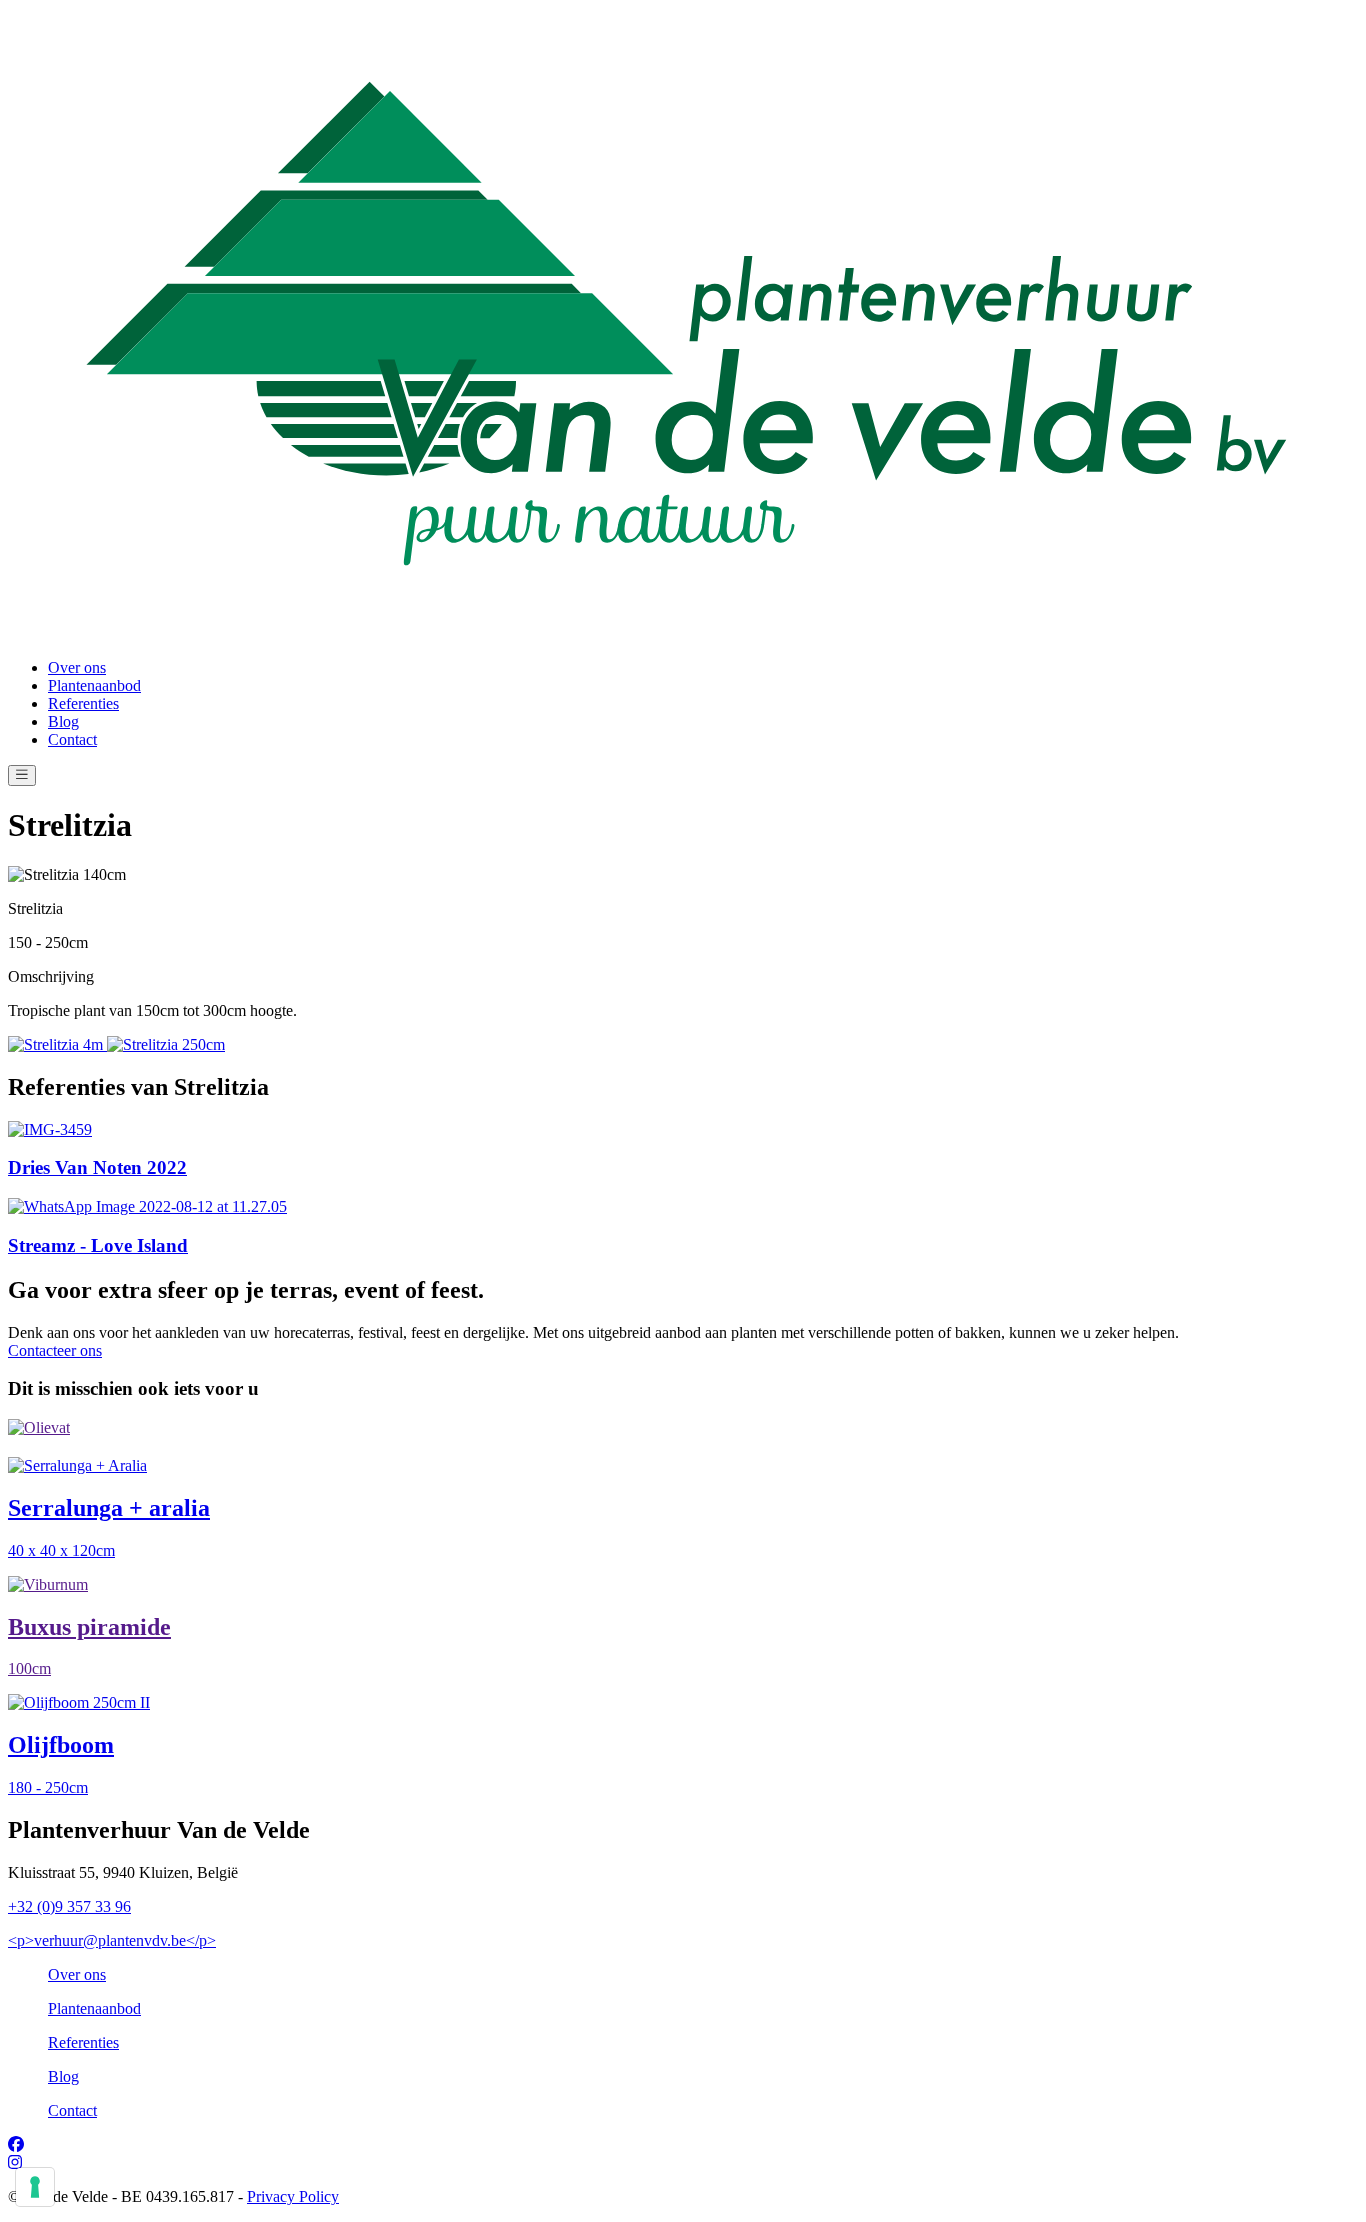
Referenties (83, 703)
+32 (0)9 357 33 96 (69, 1906)
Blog (63, 721)
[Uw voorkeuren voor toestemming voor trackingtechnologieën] (35, 2187)
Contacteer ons (55, 1350)
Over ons (77, 667)
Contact (72, 739)
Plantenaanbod (94, 685)
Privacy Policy (293, 2196)
